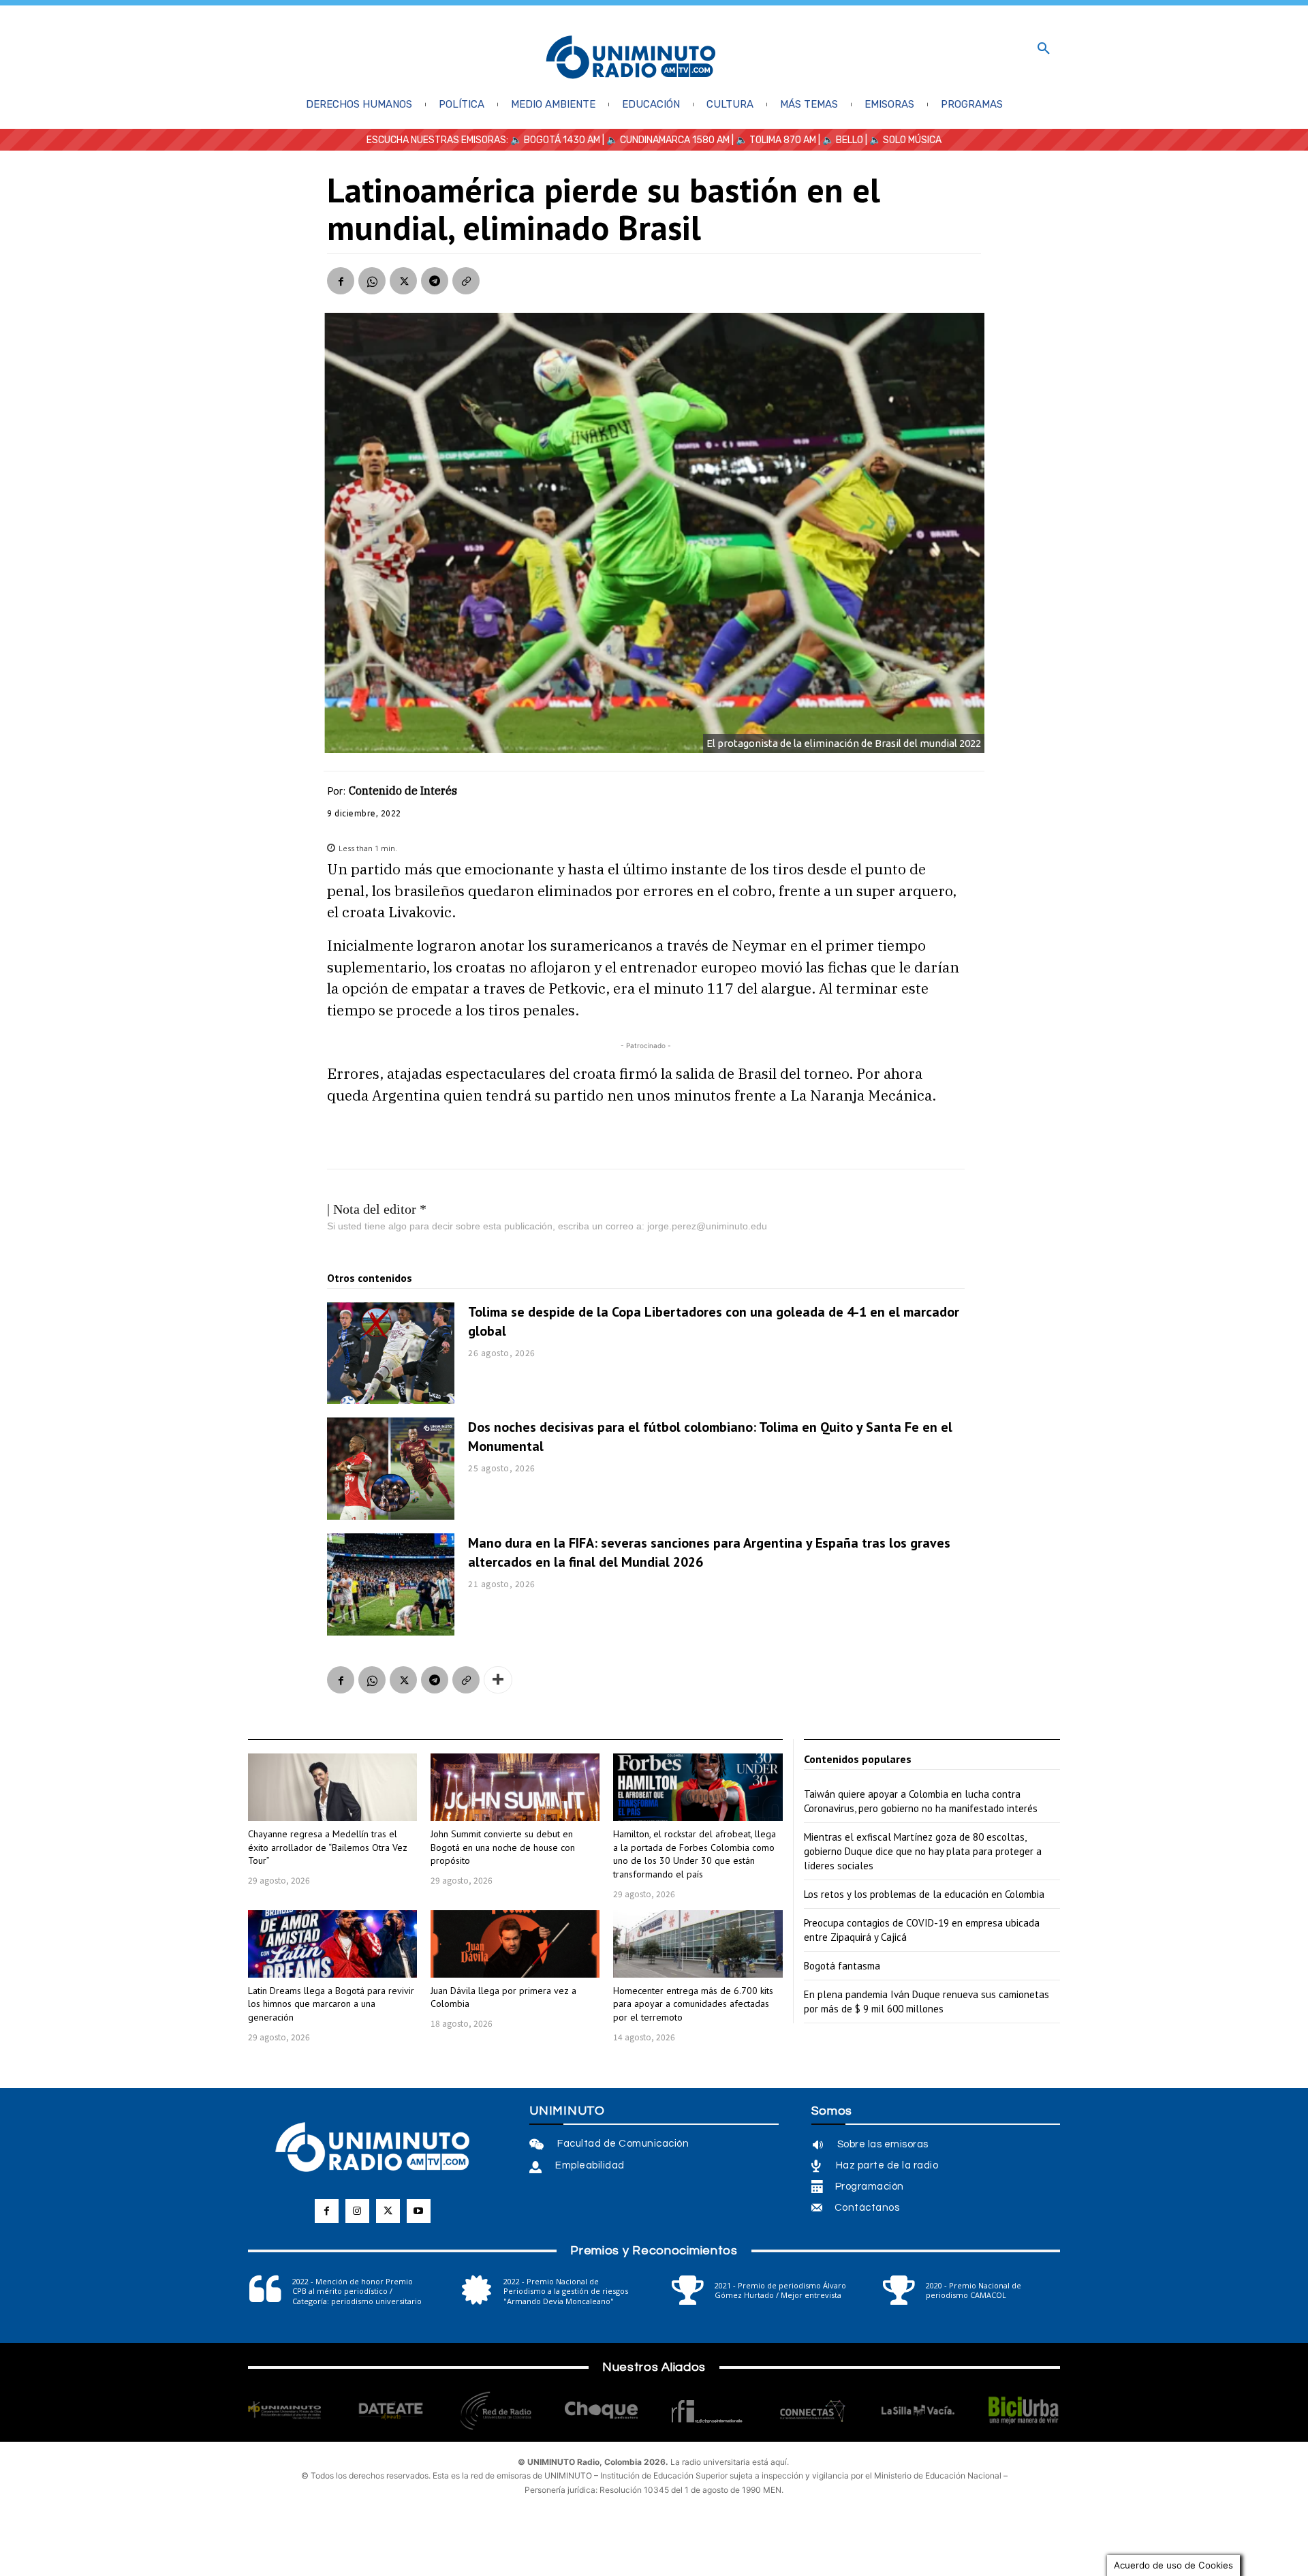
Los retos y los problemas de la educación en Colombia (924, 1894)
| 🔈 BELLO (840, 140)
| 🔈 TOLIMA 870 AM (773, 140)
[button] (1044, 49)
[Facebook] (341, 281)
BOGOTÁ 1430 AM (562, 140)
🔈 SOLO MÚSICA (905, 140)
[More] (498, 1680)
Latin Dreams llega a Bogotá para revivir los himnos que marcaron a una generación (331, 2004)
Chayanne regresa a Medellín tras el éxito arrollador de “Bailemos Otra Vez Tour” (328, 1847)
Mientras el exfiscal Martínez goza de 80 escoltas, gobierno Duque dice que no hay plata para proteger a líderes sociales (923, 1851)
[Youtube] (419, 2211)
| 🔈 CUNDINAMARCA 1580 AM (665, 140)
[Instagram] (357, 2211)
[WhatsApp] (372, 281)
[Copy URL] (466, 281)
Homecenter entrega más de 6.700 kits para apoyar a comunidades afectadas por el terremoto (693, 2004)
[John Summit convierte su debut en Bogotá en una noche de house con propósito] (515, 1787)
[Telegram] (435, 281)
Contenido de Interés (403, 791)
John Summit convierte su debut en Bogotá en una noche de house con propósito (503, 1847)
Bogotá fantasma (842, 1966)
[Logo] (631, 58)
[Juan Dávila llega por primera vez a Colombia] (515, 1944)
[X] (403, 281)
